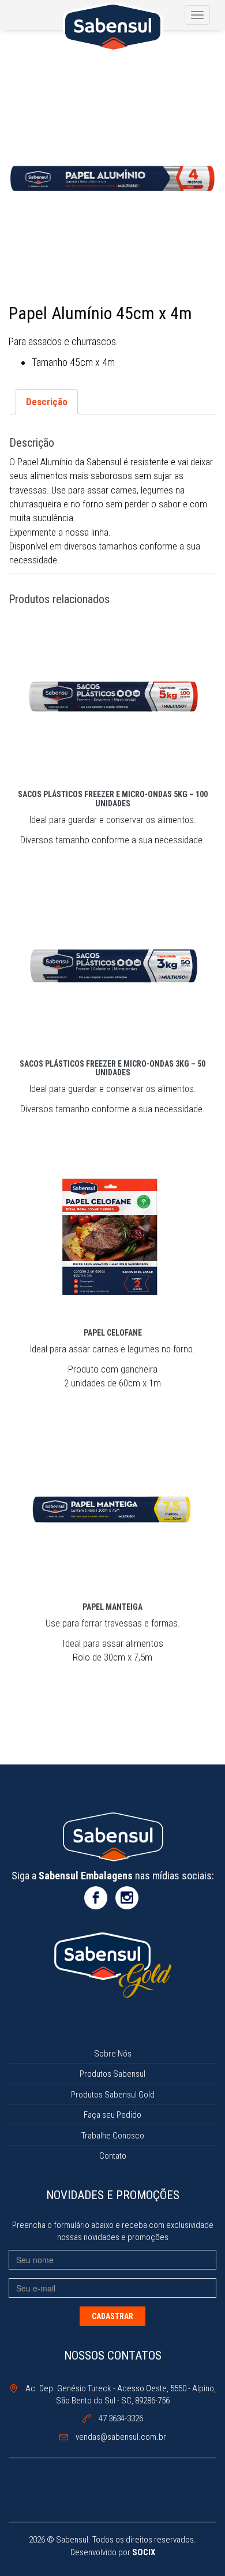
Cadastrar (112, 2316)
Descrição (47, 402)
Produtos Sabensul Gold (113, 2095)
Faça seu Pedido (112, 2115)
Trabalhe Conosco (113, 2136)
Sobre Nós (113, 2054)
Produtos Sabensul (112, 2074)
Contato (113, 2156)
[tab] (47, 401)
